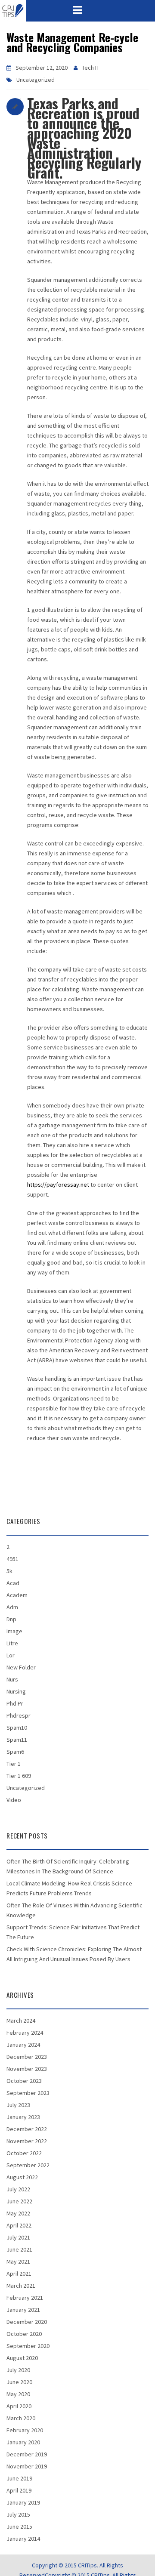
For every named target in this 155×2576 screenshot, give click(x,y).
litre (12, 1643)
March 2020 (21, 2418)
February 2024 (25, 2033)
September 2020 (28, 2346)
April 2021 (19, 2274)
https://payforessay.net (58, 1185)
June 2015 (19, 2527)
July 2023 (18, 2105)
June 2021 (19, 2249)
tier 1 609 (19, 1776)
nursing (16, 1691)
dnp (11, 1619)
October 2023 (24, 2081)
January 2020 (23, 2442)
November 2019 (27, 2466)
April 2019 (19, 2490)
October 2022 (24, 2153)
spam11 (17, 1740)
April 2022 (19, 2225)
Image (14, 1631)
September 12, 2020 (42, 68)
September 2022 (28, 2165)
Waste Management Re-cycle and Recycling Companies (72, 42)
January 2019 (23, 2502)
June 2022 (19, 2201)
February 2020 (25, 2430)
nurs (12, 1679)
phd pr (15, 1703)
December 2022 (27, 2129)
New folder (21, 1667)
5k (9, 1571)
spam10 (17, 1728)
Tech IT (91, 68)
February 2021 (25, 2298)
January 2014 (23, 2539)
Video (14, 1800)
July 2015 (18, 2514)
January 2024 (23, 2045)
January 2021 (23, 2310)
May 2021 (18, 2261)
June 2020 (19, 2382)
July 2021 (18, 2237)
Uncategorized (36, 80)
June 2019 (19, 2478)
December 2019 (27, 2454)
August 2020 (22, 2358)
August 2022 (22, 2177)
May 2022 (18, 2213)
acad (13, 1583)
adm (12, 1607)
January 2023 (23, 2117)
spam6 (15, 1752)
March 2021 (21, 2286)
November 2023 (27, 2069)
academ (17, 1595)
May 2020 (18, 2394)
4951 (12, 1559)
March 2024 (21, 2021)
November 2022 (27, 2141)
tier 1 (14, 1764)
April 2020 (19, 2406)
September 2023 (28, 2093)
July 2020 (18, 2370)
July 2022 (18, 2189)
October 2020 (24, 2334)
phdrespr (19, 1715)
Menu (77, 10)
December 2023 (27, 2057)
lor (11, 1655)
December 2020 (27, 2322)
